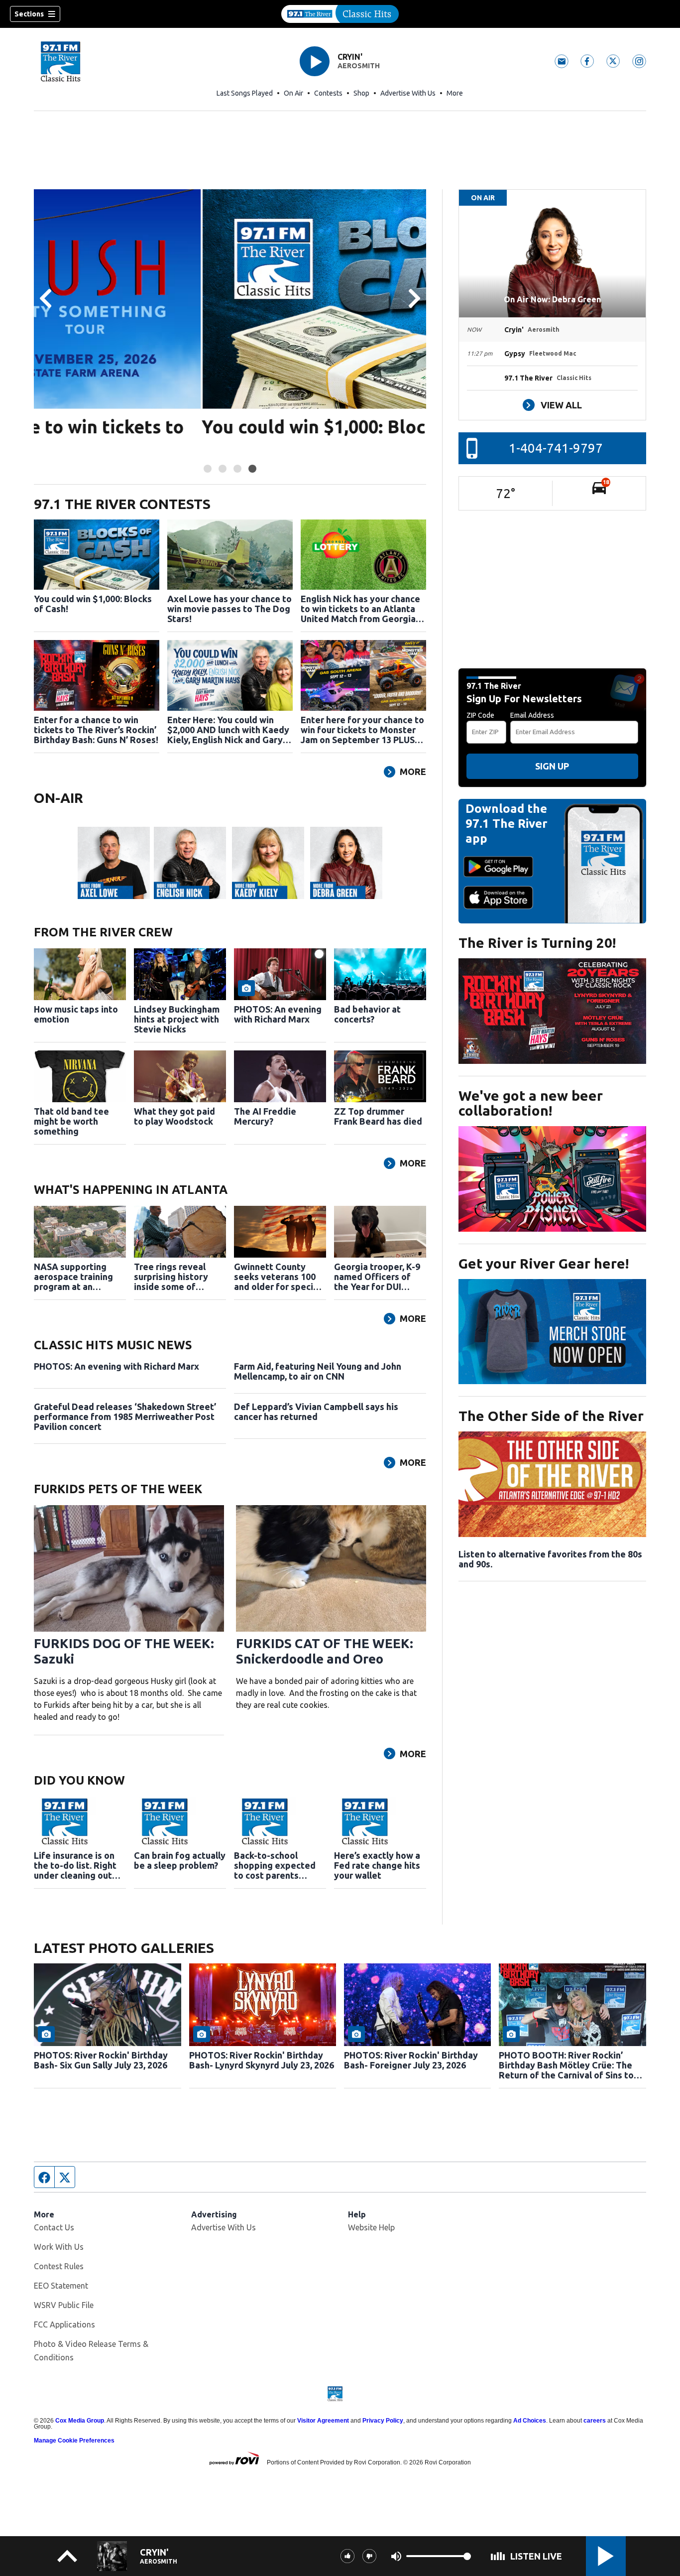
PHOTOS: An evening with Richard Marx (278, 1014)
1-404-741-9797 (556, 448)
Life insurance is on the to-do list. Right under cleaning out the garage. (75, 1865)
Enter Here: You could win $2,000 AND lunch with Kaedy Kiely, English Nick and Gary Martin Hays (228, 730)
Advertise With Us (408, 93)
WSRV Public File (64, 2305)
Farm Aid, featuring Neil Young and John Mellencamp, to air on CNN (318, 1371)
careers (595, 2421)
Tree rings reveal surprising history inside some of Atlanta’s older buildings (171, 1277)
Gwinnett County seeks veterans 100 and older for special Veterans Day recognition (277, 1277)
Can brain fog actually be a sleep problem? (180, 1860)
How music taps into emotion (76, 1014)
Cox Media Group (80, 2421)
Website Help (371, 2227)
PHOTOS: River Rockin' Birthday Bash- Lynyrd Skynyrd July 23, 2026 (262, 2060)
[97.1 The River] (340, 14)
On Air (293, 93)
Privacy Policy (383, 2421)
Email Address (532, 715)
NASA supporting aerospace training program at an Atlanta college (73, 1277)
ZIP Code (480, 715)
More (455, 93)
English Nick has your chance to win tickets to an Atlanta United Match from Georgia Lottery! (360, 609)
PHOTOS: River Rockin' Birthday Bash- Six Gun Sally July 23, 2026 (101, 2060)
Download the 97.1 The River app (507, 824)
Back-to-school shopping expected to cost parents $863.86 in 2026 (275, 1865)
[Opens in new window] (552, 1011)
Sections (29, 14)
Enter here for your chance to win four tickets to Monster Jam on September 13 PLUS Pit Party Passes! (362, 730)
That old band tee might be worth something (71, 1121)
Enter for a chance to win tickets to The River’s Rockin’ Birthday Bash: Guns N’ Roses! (96, 730)
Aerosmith (359, 66)
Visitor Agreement (323, 2421)
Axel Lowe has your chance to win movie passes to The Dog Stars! (229, 609)
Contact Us (54, 2227)
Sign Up (552, 766)
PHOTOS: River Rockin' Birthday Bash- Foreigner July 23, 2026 (411, 2060)
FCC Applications (64, 2324)
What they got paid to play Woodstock (174, 1116)
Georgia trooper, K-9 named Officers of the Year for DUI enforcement (377, 1277)
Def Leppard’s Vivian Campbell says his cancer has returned (316, 1412)
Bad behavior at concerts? (367, 1014)
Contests (328, 93)
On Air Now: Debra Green (552, 299)
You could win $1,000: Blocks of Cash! (192, 427)
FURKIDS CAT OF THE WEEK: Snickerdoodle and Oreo (325, 1651)
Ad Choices (530, 2421)
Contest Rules (59, 2266)
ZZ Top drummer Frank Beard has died (378, 1116)
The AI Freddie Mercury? (265, 1116)
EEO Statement (61, 2286)
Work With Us (59, 2247)
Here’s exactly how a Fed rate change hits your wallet (377, 1865)
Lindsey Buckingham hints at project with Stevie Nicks (177, 1019)
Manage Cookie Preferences (74, 2441)
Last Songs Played (245, 93)
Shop (361, 93)
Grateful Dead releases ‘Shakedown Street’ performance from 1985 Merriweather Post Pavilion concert (125, 1417)
